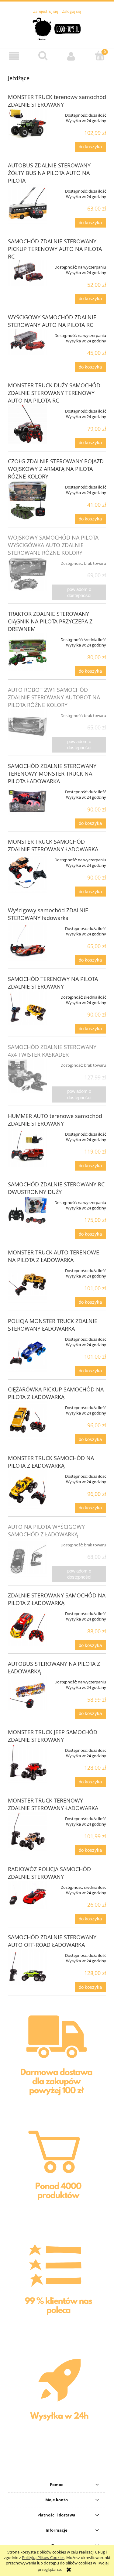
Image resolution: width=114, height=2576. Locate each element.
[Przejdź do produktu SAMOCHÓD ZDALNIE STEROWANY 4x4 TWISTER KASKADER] (28, 1076)
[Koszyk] (100, 56)
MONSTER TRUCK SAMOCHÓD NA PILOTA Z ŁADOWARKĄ (51, 1462)
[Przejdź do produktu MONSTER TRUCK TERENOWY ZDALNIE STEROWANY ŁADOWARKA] (28, 1832)
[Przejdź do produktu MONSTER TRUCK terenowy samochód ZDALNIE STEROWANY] (28, 124)
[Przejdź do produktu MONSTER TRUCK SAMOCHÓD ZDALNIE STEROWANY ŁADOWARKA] (28, 873)
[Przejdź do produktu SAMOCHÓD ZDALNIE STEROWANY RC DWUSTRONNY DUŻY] (28, 1212)
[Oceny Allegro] (57, 2286)
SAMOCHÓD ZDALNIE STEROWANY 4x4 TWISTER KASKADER (52, 1051)
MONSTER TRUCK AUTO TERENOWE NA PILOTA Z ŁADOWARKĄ (54, 1256)
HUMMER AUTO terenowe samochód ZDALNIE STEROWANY (55, 1120)
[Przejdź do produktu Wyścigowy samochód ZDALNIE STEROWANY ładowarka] (28, 942)
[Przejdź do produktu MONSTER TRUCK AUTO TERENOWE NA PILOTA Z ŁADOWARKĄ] (28, 1284)
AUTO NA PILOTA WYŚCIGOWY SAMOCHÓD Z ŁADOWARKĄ (46, 1530)
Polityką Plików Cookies (43, 2557)
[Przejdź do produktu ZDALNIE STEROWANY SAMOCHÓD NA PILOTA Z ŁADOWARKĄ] (28, 1626)
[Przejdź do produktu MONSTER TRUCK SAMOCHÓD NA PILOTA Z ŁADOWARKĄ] (28, 1489)
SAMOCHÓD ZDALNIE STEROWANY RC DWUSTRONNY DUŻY (56, 1188)
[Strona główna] (57, 28)
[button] (14, 56)
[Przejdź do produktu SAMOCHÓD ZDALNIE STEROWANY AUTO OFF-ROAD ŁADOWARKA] (28, 1967)
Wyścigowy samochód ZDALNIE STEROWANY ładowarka (48, 914)
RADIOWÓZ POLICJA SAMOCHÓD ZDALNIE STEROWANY (49, 1873)
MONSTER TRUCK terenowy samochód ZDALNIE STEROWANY (57, 101)
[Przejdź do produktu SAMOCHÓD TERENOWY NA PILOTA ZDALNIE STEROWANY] (28, 1008)
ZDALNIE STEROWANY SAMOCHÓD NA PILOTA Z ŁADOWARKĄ (57, 1599)
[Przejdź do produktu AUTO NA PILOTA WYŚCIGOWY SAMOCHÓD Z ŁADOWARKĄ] (28, 1558)
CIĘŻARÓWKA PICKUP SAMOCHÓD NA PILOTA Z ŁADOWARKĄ (56, 1393)
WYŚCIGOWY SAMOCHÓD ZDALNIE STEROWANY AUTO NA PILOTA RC (52, 321)
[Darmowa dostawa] (57, 2059)
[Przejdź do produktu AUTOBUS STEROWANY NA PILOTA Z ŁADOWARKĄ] (28, 1693)
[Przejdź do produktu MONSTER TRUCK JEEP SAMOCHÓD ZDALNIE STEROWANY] (28, 1763)
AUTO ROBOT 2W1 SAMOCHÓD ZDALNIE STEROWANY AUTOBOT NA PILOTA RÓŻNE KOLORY (54, 697)
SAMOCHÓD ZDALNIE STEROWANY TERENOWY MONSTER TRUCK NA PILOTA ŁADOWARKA (52, 773)
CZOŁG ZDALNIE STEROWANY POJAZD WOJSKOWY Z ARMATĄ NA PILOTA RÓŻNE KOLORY (56, 469)
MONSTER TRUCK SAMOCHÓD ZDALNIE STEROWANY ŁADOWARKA (53, 845)
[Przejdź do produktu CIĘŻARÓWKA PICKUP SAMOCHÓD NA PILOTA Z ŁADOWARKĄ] (28, 1421)
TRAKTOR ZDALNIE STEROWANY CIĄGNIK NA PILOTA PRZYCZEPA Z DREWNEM (50, 621)
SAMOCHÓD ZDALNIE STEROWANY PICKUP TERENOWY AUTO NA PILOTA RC (55, 249)
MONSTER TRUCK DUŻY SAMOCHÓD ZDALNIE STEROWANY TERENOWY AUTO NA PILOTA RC (54, 393)
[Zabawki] (57, 2172)
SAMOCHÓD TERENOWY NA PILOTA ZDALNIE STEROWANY (53, 983)
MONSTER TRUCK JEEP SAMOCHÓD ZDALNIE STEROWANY (53, 1736)
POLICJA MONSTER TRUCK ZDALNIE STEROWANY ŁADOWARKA (53, 1325)
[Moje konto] (71, 56)
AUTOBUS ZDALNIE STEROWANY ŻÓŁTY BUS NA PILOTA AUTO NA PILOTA (49, 173)
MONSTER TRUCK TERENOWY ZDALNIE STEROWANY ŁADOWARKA (53, 1804)
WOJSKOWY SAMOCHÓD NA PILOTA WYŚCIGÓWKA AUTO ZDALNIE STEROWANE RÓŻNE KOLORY (53, 545)
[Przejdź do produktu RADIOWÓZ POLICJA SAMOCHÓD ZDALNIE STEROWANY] (28, 1895)
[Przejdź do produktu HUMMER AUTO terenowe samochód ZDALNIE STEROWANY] (28, 1147)
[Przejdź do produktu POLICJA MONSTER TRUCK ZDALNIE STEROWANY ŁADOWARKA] (28, 1352)
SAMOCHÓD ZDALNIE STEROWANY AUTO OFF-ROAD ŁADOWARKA (52, 1941)
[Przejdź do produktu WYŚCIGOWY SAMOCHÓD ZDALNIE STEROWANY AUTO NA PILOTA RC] (28, 342)
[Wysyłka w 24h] (57, 2401)
